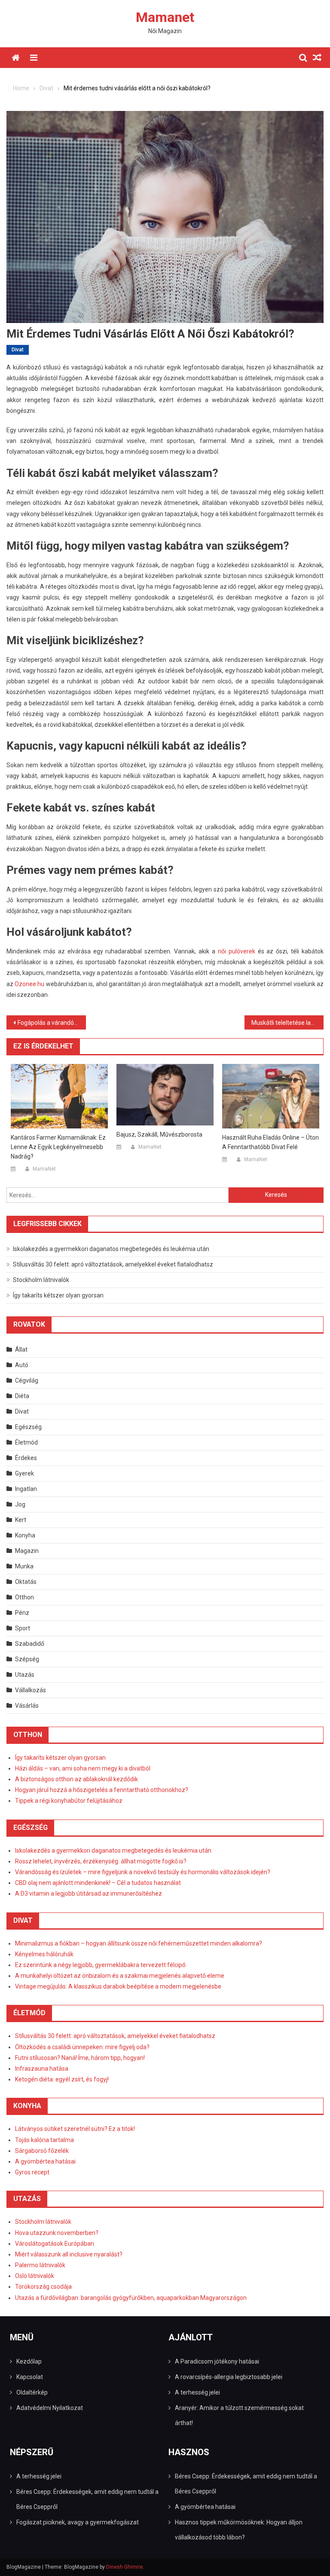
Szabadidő (30, 1644)
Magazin (27, 1551)
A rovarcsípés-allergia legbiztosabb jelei (229, 2377)
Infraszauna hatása (42, 2069)
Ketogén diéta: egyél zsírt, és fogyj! (62, 2079)
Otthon (24, 1597)
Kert (21, 1520)
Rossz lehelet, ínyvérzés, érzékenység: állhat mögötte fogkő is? (101, 1861)
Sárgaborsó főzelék (42, 2151)
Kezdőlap (29, 2361)
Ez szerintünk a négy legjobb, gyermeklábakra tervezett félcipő (100, 1965)
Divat (18, 350)
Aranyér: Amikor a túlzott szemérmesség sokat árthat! (239, 2415)
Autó (22, 1365)
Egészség (28, 1427)
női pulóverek (237, 951)
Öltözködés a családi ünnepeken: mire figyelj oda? (82, 2047)
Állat (21, 1349)
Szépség (27, 1659)
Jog (20, 1504)
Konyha (25, 1535)
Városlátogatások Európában (55, 2244)
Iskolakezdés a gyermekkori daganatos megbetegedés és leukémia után (111, 1249)
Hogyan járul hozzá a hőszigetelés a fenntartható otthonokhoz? (102, 1790)
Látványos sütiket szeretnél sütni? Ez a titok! (75, 2129)
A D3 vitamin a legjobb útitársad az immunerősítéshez (89, 1894)
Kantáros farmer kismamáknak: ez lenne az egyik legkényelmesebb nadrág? (58, 1147)
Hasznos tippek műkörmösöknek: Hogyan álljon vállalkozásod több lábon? (239, 2530)
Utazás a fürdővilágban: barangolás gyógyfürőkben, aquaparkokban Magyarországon (131, 2298)
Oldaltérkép (32, 2392)
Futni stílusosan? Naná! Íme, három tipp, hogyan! (80, 2058)
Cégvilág (27, 1380)
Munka (24, 1566)
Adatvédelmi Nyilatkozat (50, 2408)
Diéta (22, 1396)
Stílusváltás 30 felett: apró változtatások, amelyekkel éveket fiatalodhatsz (113, 1264)
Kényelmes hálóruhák (44, 1954)
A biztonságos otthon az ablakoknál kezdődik (76, 1779)
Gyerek (24, 1473)
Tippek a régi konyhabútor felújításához (69, 1801)
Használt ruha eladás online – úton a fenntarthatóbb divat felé (270, 1142)
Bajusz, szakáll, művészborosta (159, 1134)
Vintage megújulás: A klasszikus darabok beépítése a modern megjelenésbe (118, 1986)
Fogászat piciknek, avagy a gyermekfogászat (78, 2522)
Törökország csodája (43, 2287)
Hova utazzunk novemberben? (57, 2233)
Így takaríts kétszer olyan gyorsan (58, 1295)
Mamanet (165, 17)
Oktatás (26, 1582)
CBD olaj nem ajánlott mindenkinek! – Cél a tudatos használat (98, 1883)
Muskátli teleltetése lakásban (288, 1023)
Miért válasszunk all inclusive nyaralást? (69, 2254)
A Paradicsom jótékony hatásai (217, 2361)
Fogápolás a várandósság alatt (52, 1023)
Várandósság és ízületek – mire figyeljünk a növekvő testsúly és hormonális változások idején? (143, 1872)
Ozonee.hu (29, 984)
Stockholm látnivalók (41, 1280)
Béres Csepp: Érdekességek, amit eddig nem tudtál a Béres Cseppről (87, 2499)
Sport (23, 1628)
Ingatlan (26, 1489)
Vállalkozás (31, 1690)
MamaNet (44, 1169)
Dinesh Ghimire (124, 2567)
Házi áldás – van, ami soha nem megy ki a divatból (83, 1768)
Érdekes (26, 1458)
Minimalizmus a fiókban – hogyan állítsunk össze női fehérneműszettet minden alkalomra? (139, 1943)
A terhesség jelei (197, 2392)
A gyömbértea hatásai (45, 2161)
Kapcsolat (30, 2377)
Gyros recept (32, 2172)
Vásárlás (27, 1706)
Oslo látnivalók (35, 2276)
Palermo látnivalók (40, 2265)
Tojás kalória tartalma (44, 2140)
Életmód (26, 1442)
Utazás (25, 1675)
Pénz (22, 1613)
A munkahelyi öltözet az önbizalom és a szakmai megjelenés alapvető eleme (120, 1976)
